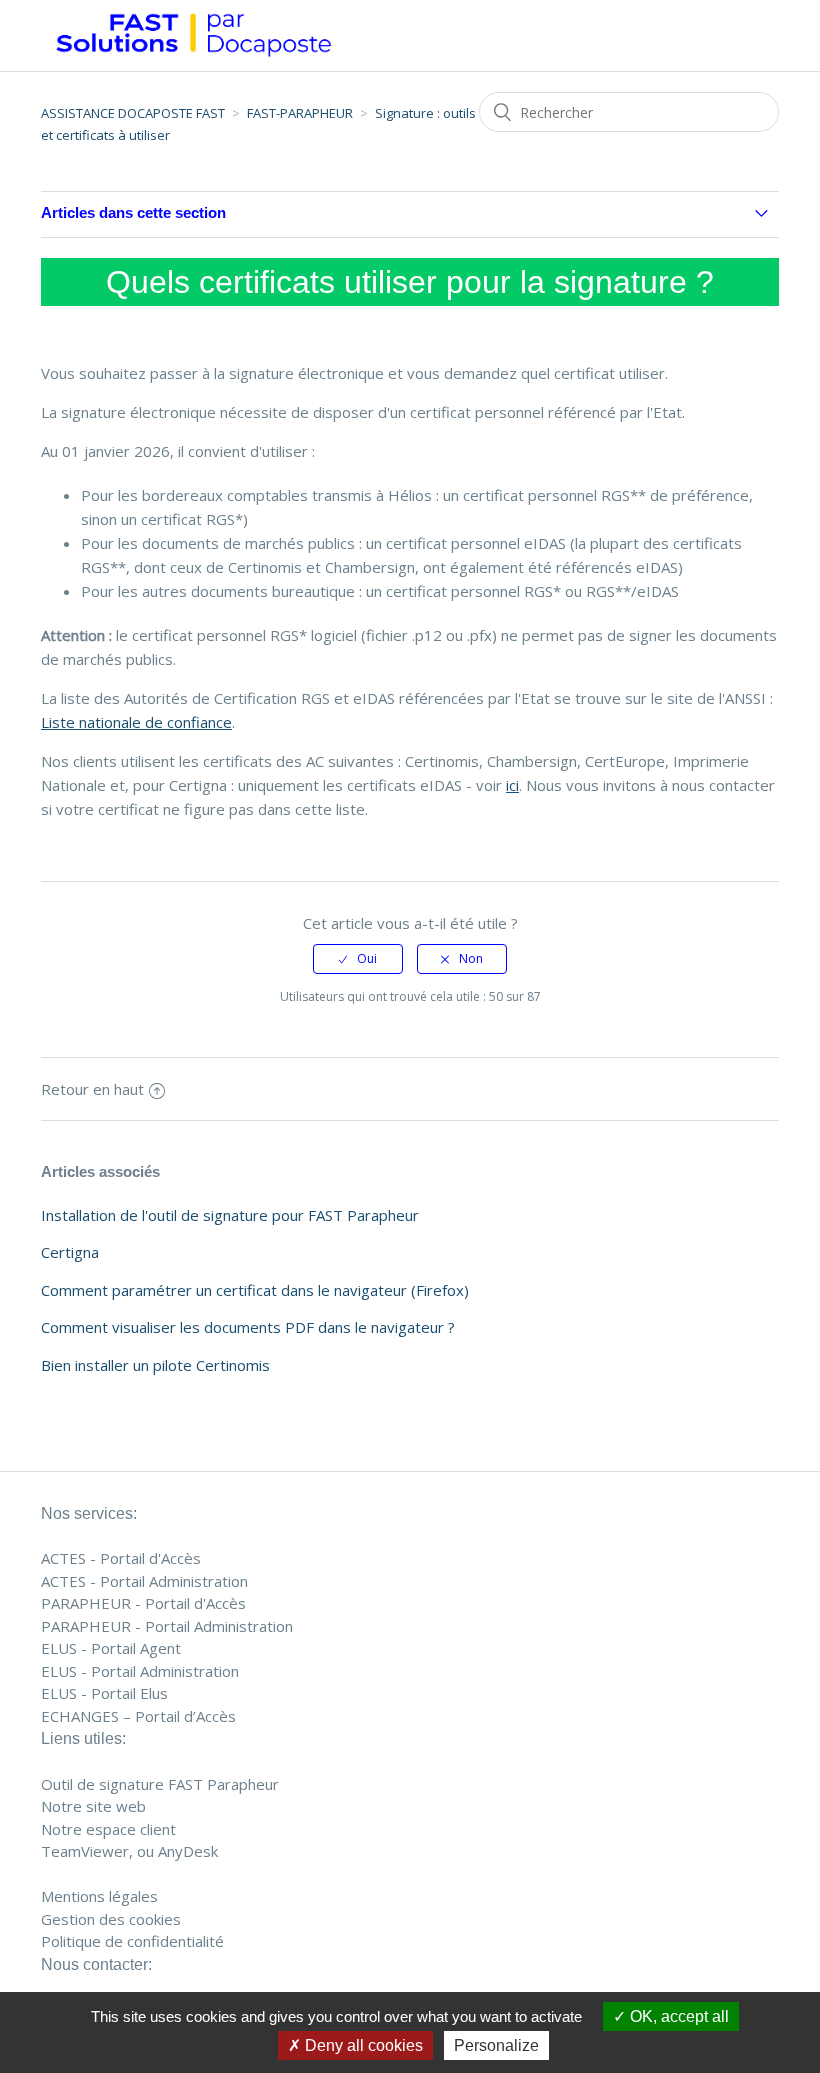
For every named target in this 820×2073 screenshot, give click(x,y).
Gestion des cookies (111, 1919)
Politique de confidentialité (132, 1941)
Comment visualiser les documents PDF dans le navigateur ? (248, 1327)
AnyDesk (188, 1851)
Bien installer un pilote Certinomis (155, 1365)
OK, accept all (677, 2016)
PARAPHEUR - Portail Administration (167, 1626)
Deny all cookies (362, 2045)
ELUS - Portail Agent (111, 1648)
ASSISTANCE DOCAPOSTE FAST (133, 113)
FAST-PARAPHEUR (300, 113)
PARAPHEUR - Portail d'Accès (143, 1603)
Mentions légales (99, 1896)
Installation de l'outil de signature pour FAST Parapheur (230, 1215)
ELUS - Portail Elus (104, 1693)
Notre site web (93, 1806)
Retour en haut (92, 1089)
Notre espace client (108, 1829)
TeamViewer (85, 1851)
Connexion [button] (724, 34)
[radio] (358, 959)
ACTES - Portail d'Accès (121, 1558)
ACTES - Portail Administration (144, 1581)
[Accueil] (194, 62)
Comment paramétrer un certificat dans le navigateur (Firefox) (255, 1290)
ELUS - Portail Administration (140, 1671)
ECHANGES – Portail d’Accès (138, 1716)
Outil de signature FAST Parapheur (160, 1784)
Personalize (496, 2045)
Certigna (70, 1252)
